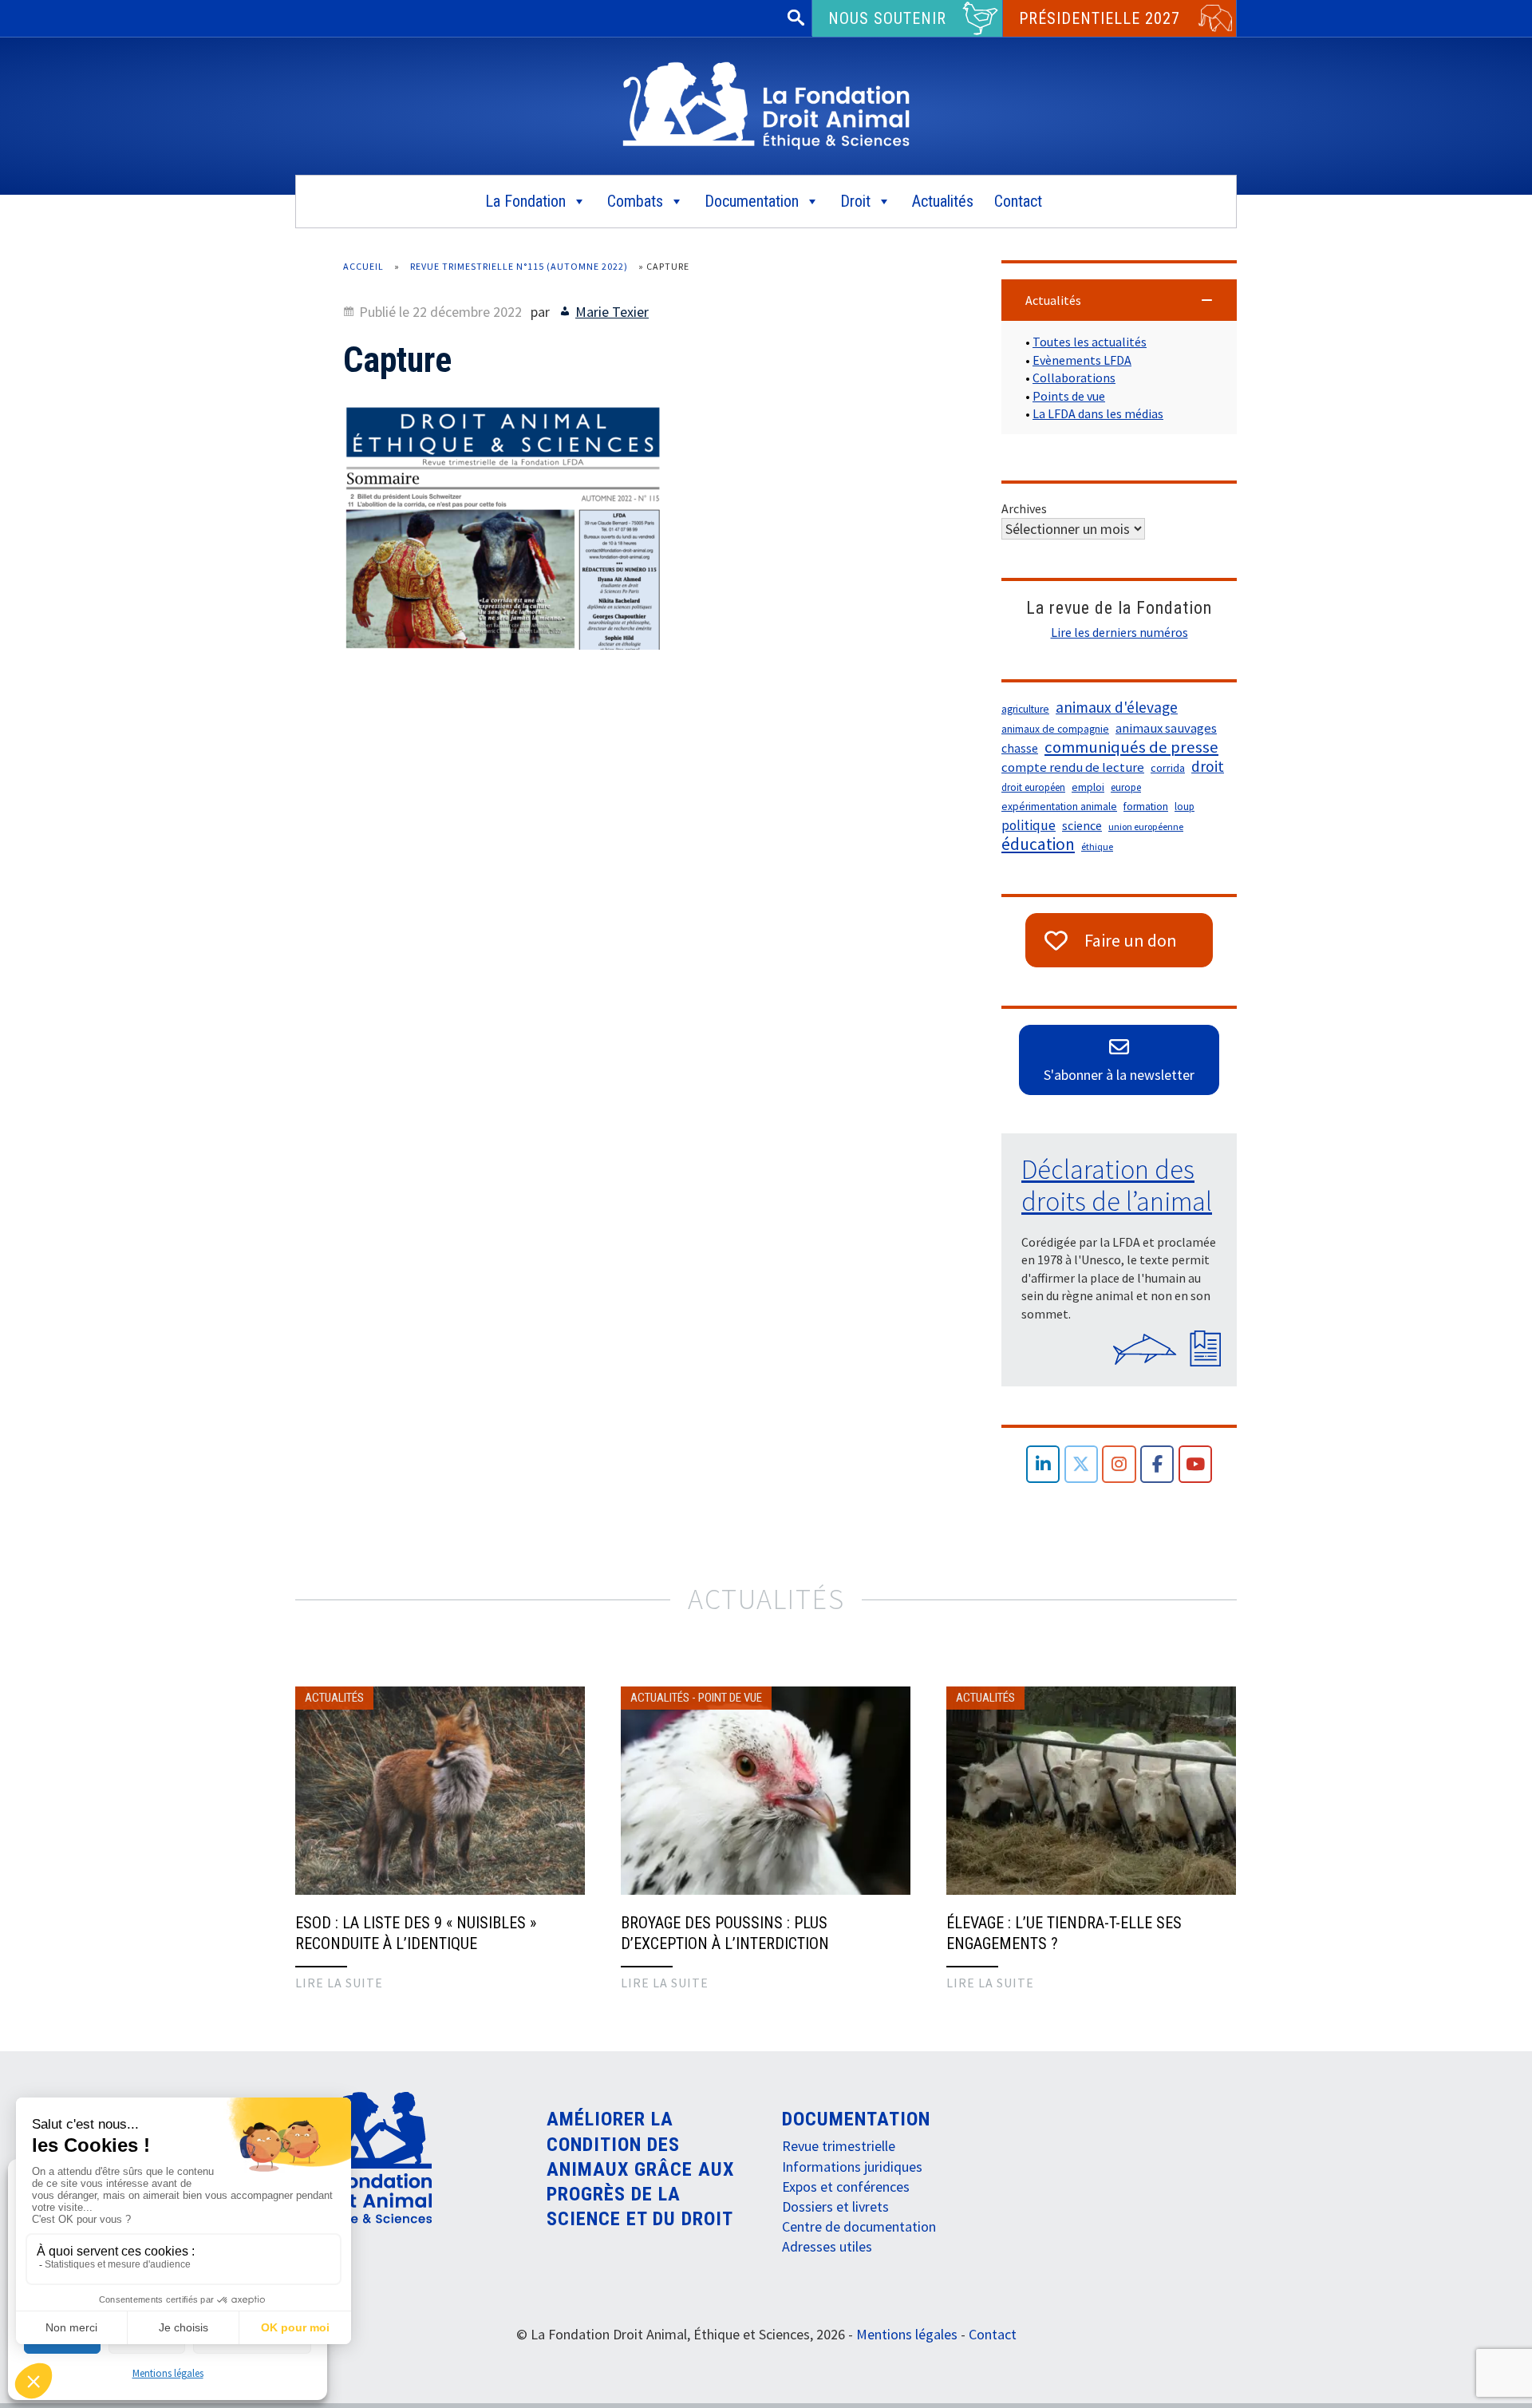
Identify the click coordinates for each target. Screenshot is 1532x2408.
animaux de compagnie (1055, 729)
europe (1126, 787)
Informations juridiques (852, 2167)
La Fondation (525, 201)
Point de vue (730, 1698)
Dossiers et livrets (835, 2206)
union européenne (1146, 826)
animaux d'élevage (1117, 707)
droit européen (1033, 787)
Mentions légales (168, 2373)
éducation (1038, 844)
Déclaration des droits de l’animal (1117, 1185)
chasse (1020, 748)
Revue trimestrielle (839, 2146)
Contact (1018, 201)
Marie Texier (612, 312)
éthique (1097, 846)
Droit (855, 201)
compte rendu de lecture (1073, 767)
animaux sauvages (1166, 728)
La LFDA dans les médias (1098, 413)
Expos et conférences (846, 2187)
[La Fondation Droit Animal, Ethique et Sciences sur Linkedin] (1043, 1464)
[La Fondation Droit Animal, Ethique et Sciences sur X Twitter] (1082, 1464)
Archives (1024, 508)
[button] (1119, 300)
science (1082, 825)
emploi (1088, 787)
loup (1185, 807)
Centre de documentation (859, 2226)
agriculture (1025, 709)
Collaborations (1074, 378)
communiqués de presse (1131, 747)
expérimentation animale (1059, 807)
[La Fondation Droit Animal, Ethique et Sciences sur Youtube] (1196, 1464)
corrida (1168, 768)
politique (1029, 825)
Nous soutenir (887, 18)
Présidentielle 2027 (1100, 18)
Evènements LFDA (1082, 360)
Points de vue (1069, 396)
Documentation (752, 201)
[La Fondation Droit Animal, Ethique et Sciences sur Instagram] (1119, 1464)
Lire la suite (339, 1983)
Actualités (943, 201)
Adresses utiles (827, 2246)
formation (1146, 807)
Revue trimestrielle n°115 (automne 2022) (519, 266)
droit (1208, 766)
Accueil (363, 266)
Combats (635, 201)
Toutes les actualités (1090, 342)
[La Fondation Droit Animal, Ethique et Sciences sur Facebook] (1157, 1464)
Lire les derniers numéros (1119, 632)
